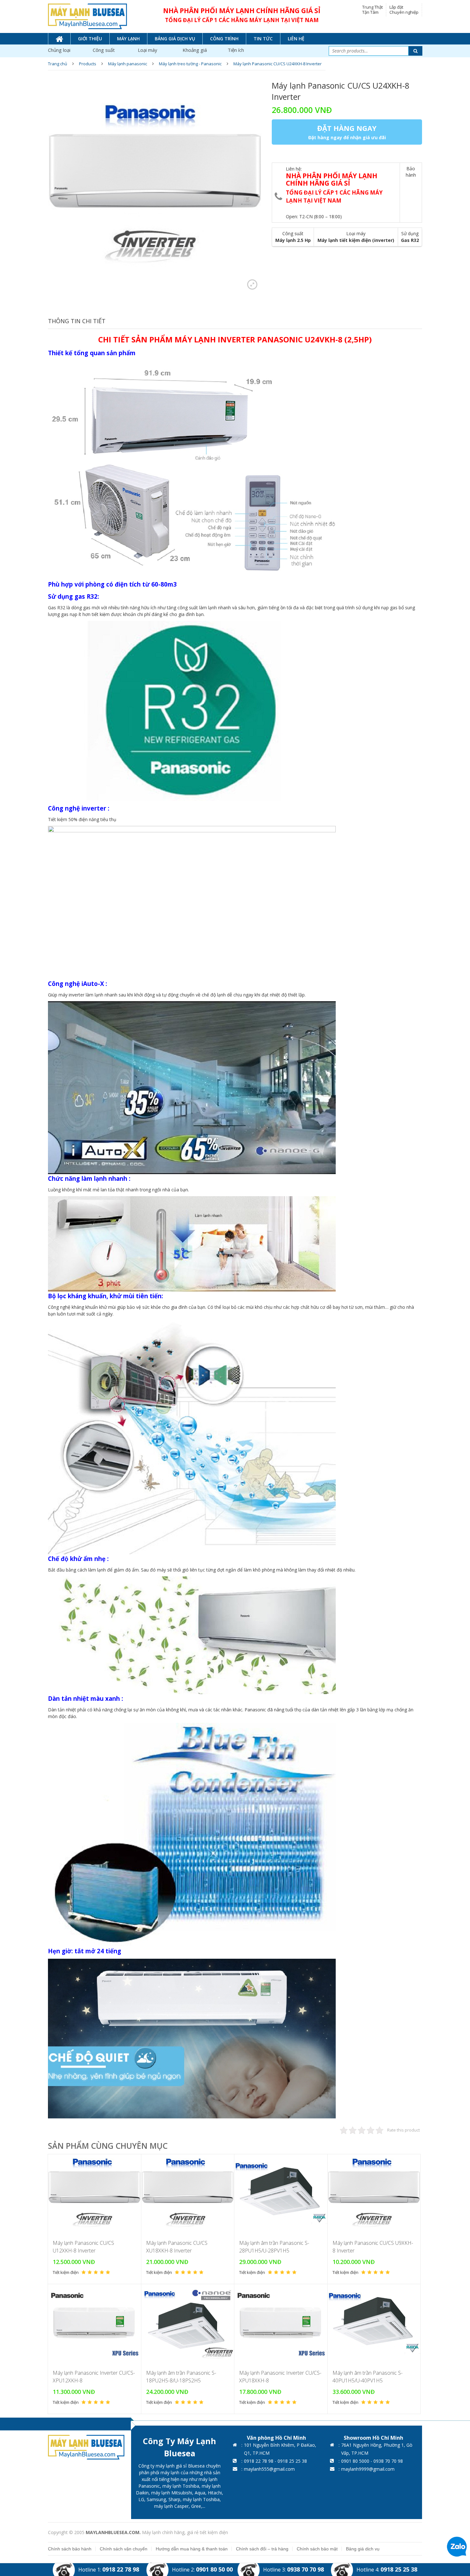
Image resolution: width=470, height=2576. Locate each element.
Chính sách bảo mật (317, 2549)
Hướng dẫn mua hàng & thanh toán (192, 2549)
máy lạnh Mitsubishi (172, 2493)
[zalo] (457, 2546)
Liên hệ (296, 39)
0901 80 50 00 (214, 2569)
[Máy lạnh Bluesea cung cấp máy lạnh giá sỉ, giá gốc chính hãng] (87, 16)
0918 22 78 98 (121, 2569)
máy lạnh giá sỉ (171, 2466)
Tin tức (263, 39)
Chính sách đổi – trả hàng (262, 2549)
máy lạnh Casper (171, 2506)
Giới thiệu (90, 39)
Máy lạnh (128, 39)
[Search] (415, 51)
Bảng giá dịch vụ (175, 39)
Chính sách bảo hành (70, 2549)
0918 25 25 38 (399, 2569)
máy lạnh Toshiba (181, 2486)
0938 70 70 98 (305, 2569)
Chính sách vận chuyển (124, 2549)
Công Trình (224, 39)
